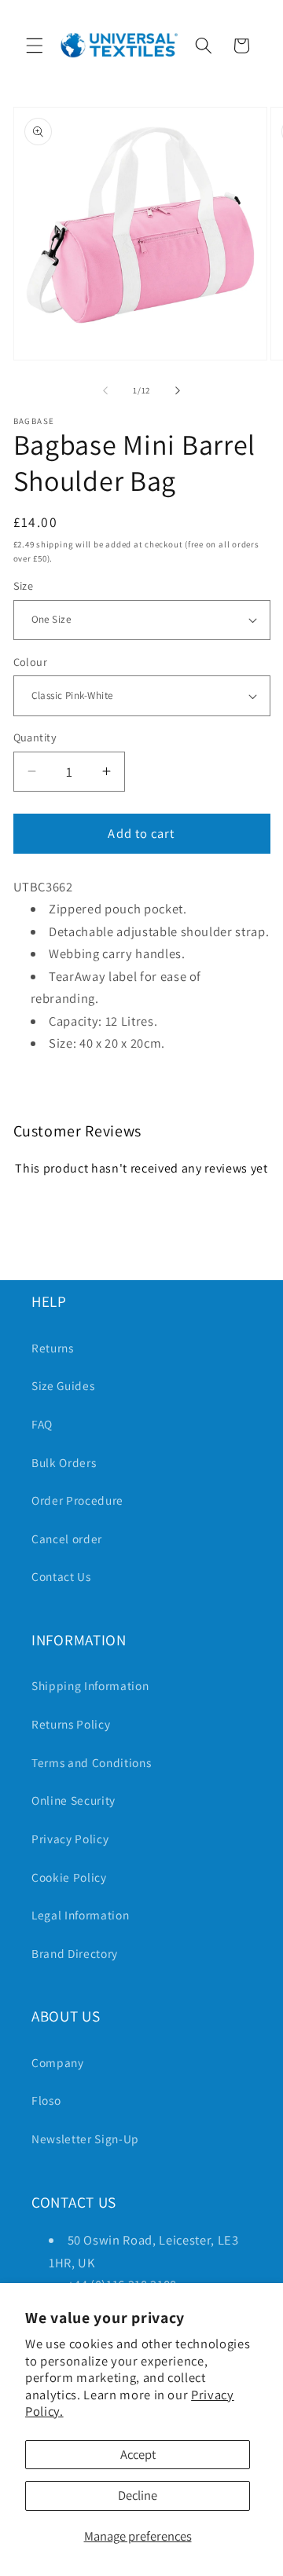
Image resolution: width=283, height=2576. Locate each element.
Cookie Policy (69, 1877)
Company (58, 2062)
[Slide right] (178, 390)
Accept (138, 2454)
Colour (31, 662)
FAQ (42, 1424)
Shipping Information (90, 1685)
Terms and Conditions (91, 1762)
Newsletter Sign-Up (85, 2139)
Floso (46, 2100)
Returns (53, 1348)
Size (24, 585)
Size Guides (63, 1385)
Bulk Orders (64, 1462)
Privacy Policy (70, 1839)
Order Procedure (77, 1500)
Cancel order (67, 1539)
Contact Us (61, 1576)
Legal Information (80, 1915)
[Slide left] (105, 390)
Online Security (74, 1800)
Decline (138, 2495)
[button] (35, 46)
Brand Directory (75, 1953)
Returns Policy (71, 1724)
